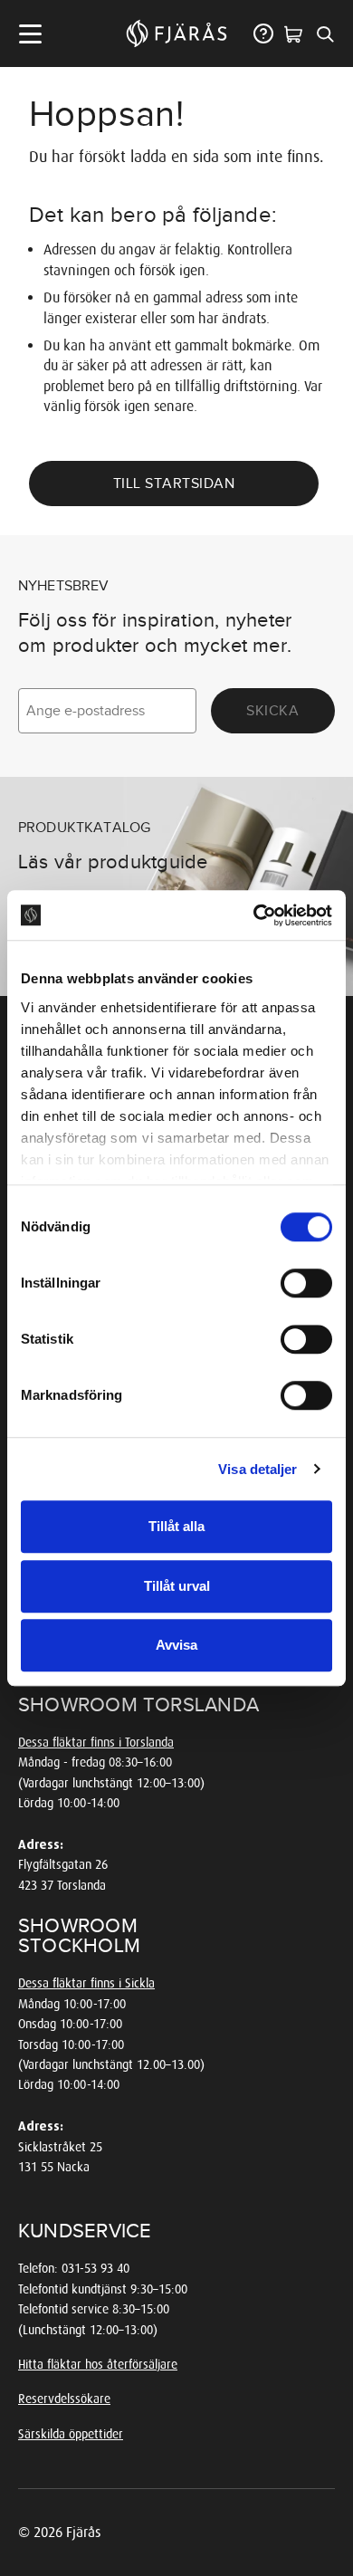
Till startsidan (174, 484)
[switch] (306, 1283)
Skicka (272, 711)
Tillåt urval (177, 1586)
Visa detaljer (258, 1469)
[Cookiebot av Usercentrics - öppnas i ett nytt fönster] (254, 915)
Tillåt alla (176, 1526)
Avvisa (176, 1645)
